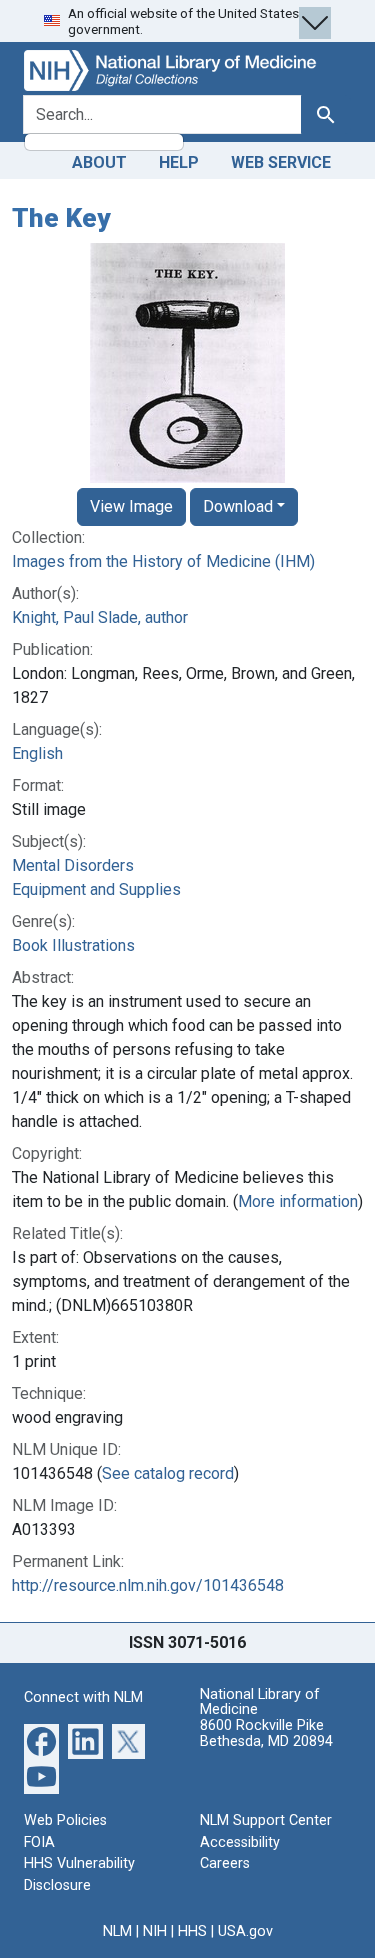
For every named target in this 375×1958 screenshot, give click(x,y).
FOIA (39, 1842)
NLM (117, 1931)
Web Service (281, 162)
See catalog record (168, 1473)
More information (298, 1201)
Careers (225, 1863)
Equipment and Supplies (96, 889)
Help (179, 162)
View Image (131, 506)
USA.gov (245, 1931)
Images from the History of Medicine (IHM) (163, 561)
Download (238, 506)
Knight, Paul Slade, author (100, 617)
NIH (155, 1931)
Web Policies (65, 1820)
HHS (192, 1931)
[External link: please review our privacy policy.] (41, 1740)
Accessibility (240, 1842)
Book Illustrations (73, 945)
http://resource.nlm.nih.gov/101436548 (148, 1585)
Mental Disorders (73, 865)
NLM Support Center (266, 1820)
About (99, 162)
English (37, 753)
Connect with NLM (83, 1697)
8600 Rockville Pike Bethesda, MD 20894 (266, 1733)
